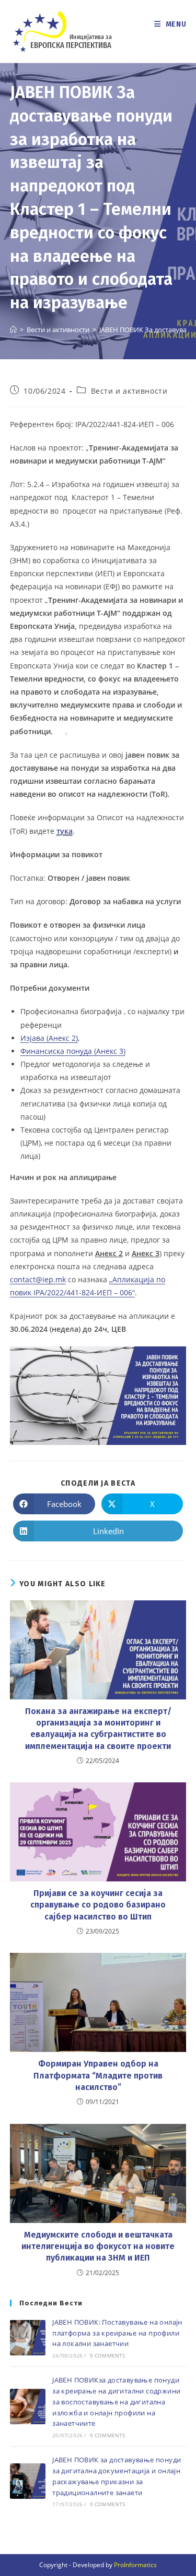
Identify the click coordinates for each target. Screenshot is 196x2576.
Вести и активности (129, 391)
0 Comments (108, 2355)
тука (65, 831)
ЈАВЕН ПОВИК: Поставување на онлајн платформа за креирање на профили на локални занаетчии (117, 2333)
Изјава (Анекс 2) (49, 1038)
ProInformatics (135, 2565)
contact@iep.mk (38, 1279)
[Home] (13, 330)
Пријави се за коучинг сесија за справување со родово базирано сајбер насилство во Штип (98, 1905)
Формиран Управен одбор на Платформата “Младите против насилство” (98, 2075)
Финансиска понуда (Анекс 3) (73, 1051)
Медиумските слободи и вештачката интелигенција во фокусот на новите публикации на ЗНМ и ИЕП (98, 2246)
